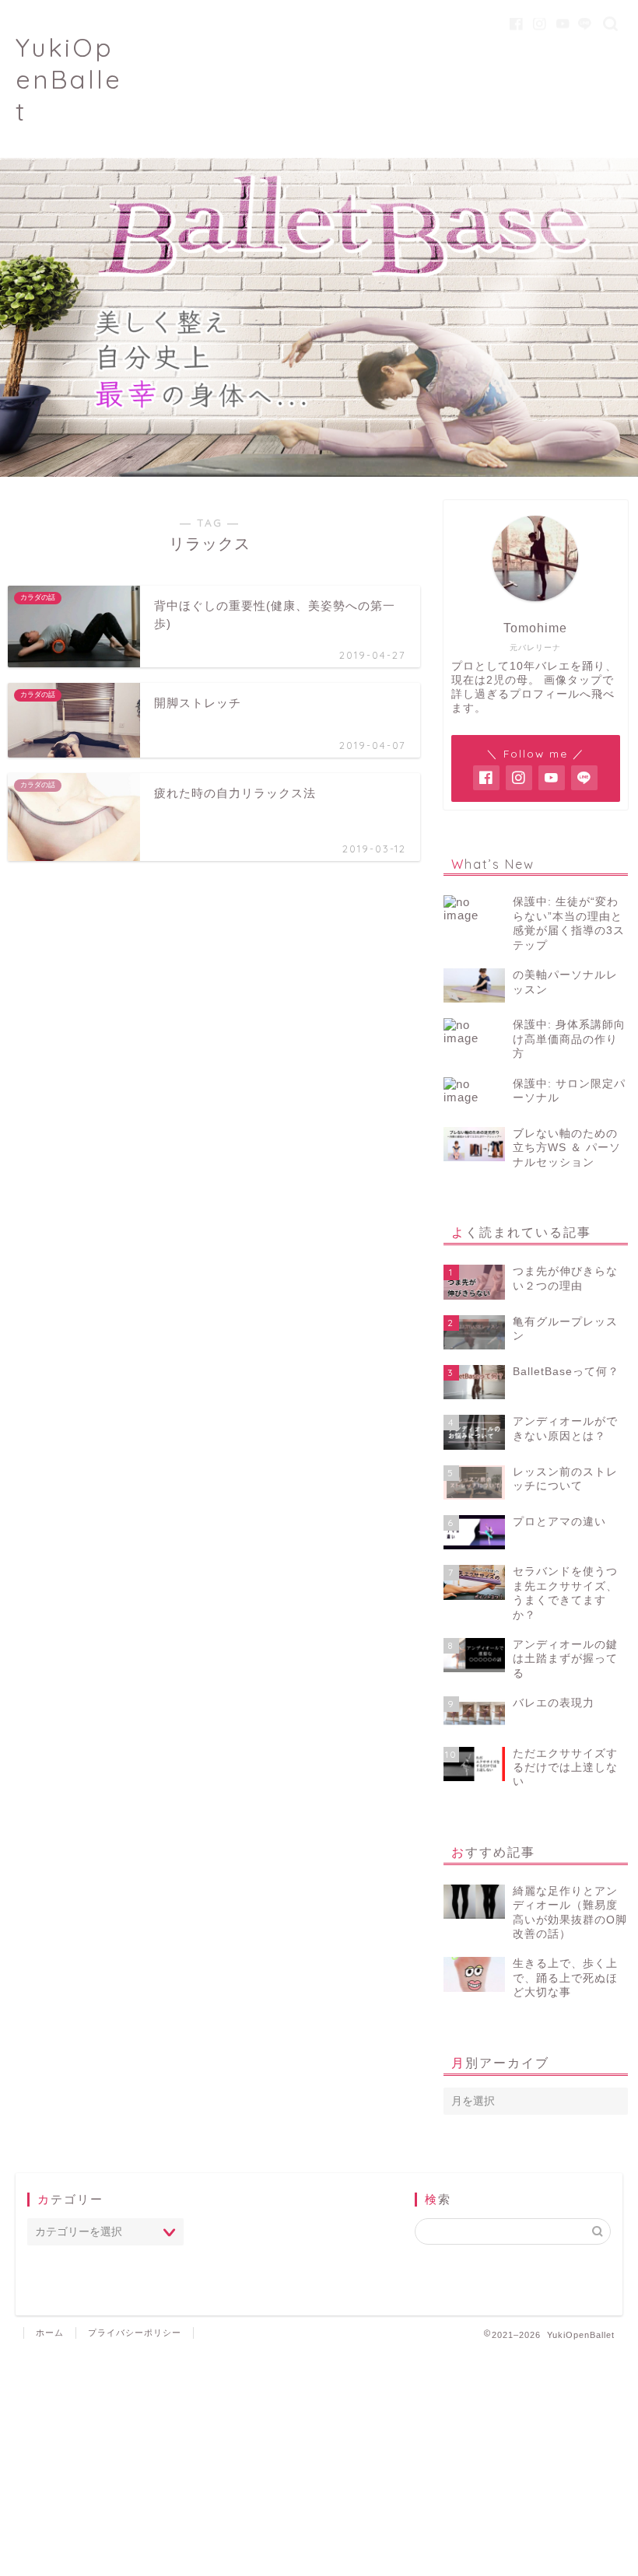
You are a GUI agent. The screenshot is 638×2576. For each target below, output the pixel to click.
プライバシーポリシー (135, 2333)
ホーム (50, 2333)
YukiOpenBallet (69, 79)
